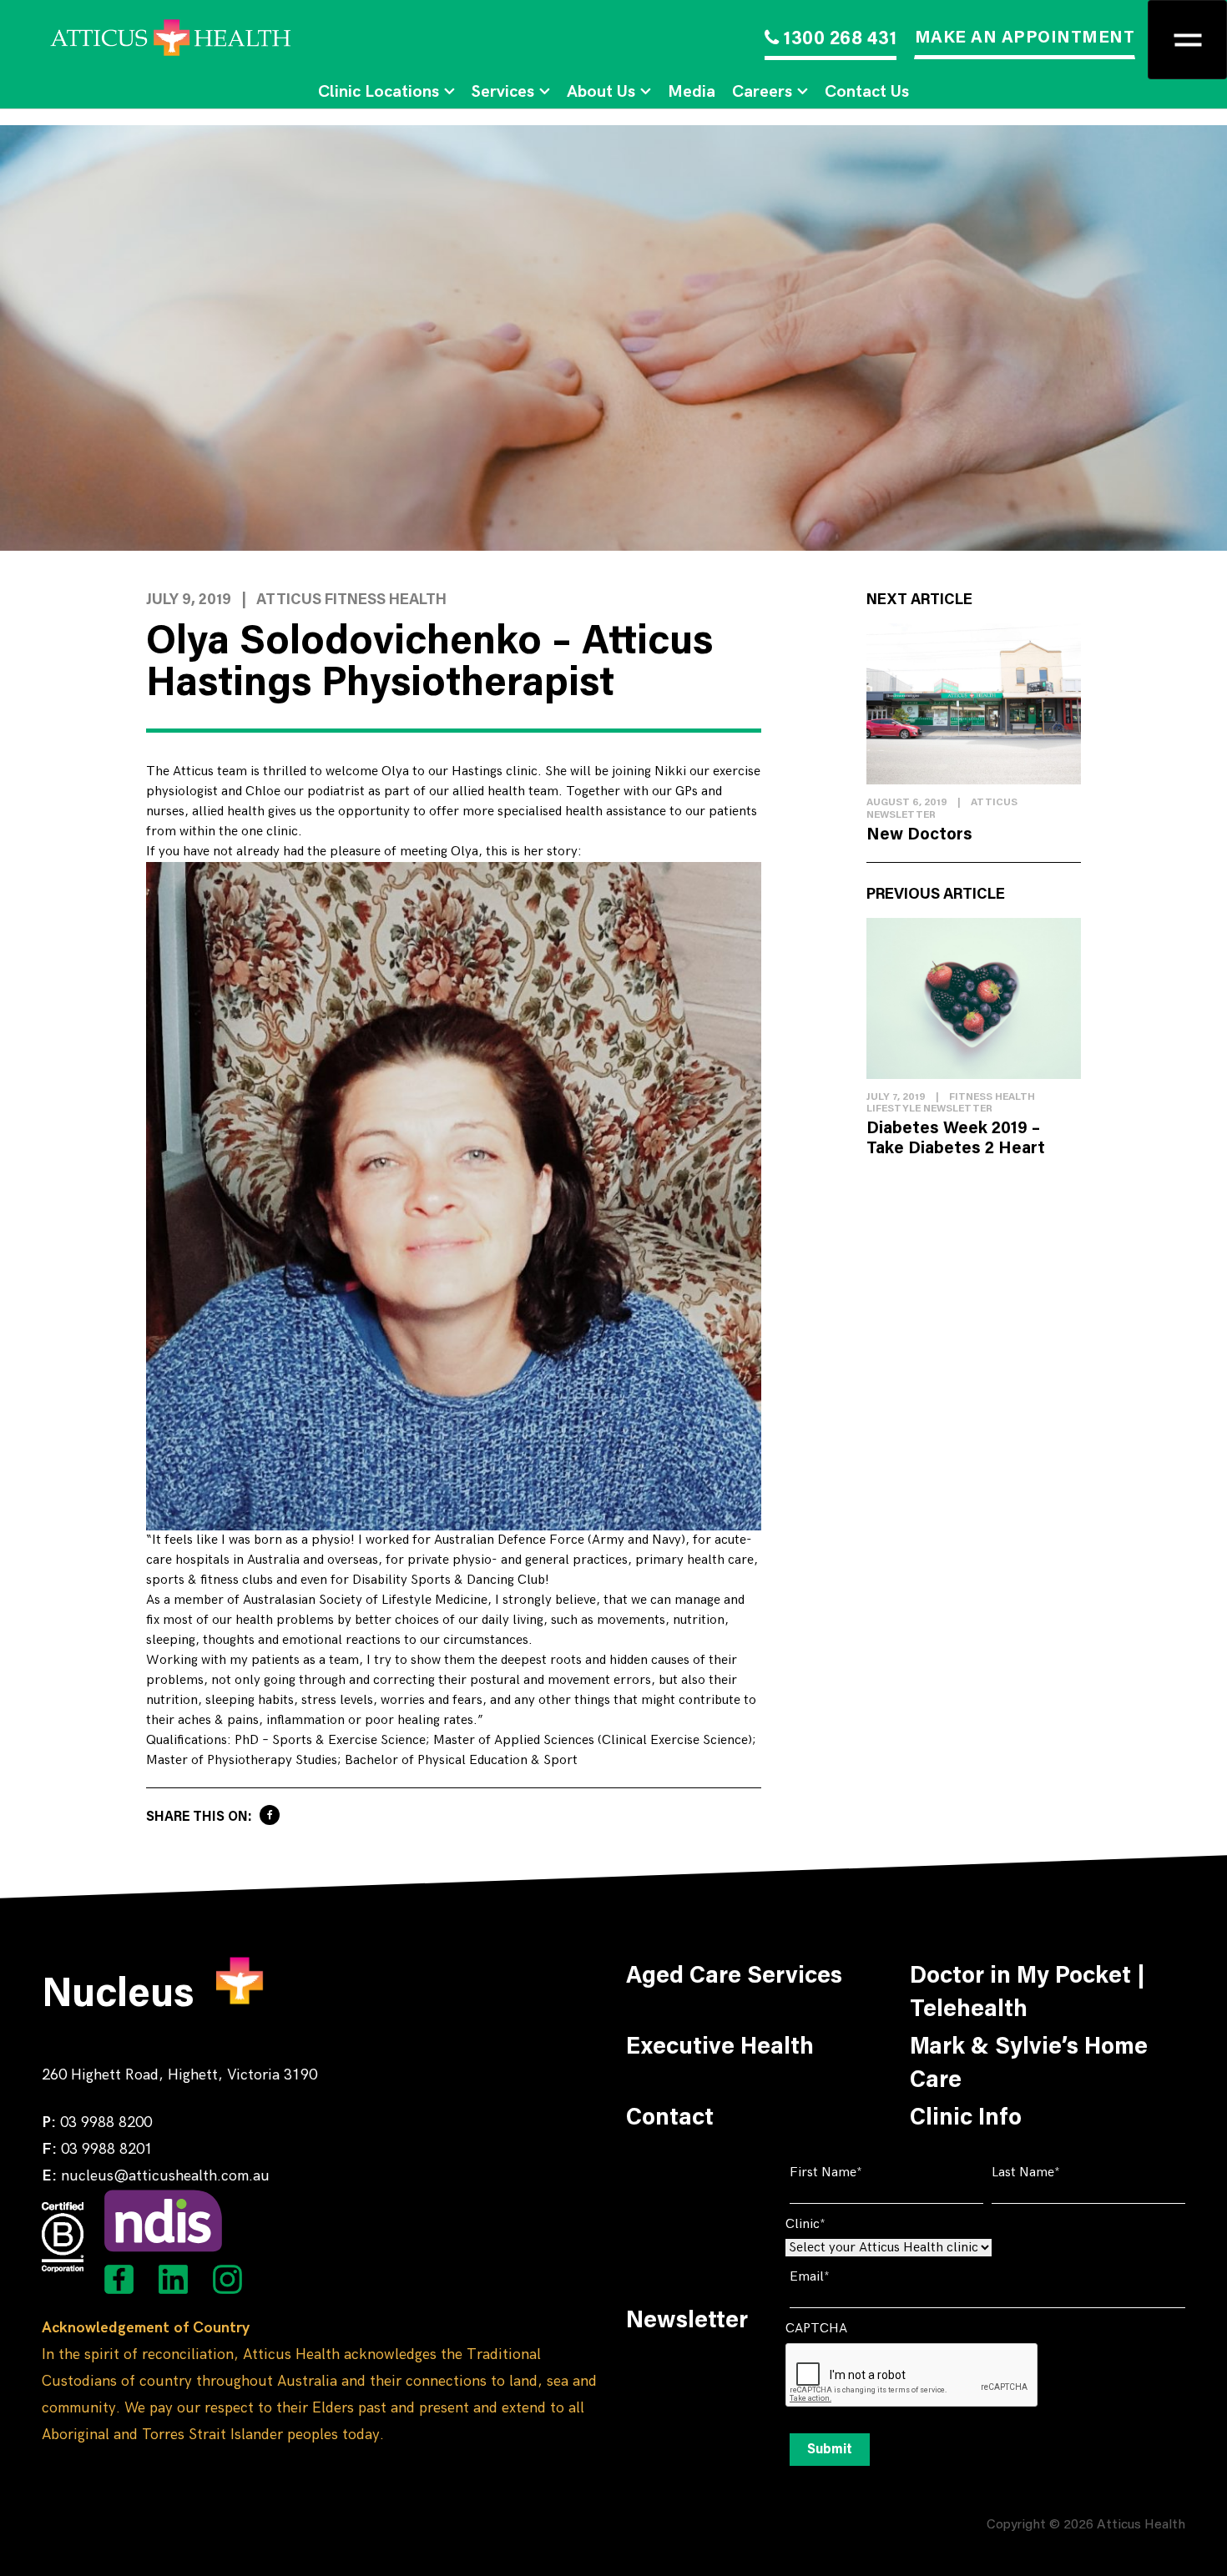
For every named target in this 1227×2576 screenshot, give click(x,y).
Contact (670, 2119)
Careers (762, 92)
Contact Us (867, 92)
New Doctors (919, 835)
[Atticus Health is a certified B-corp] (63, 2237)
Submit (830, 2450)
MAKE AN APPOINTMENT (1025, 38)
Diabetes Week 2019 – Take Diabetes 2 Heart (956, 1139)
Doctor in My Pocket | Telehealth (1028, 1994)
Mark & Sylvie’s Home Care (1029, 2064)
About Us (601, 92)
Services (503, 92)
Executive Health (720, 2048)
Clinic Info (966, 2119)
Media (692, 92)
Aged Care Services (734, 1977)
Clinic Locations (379, 92)
